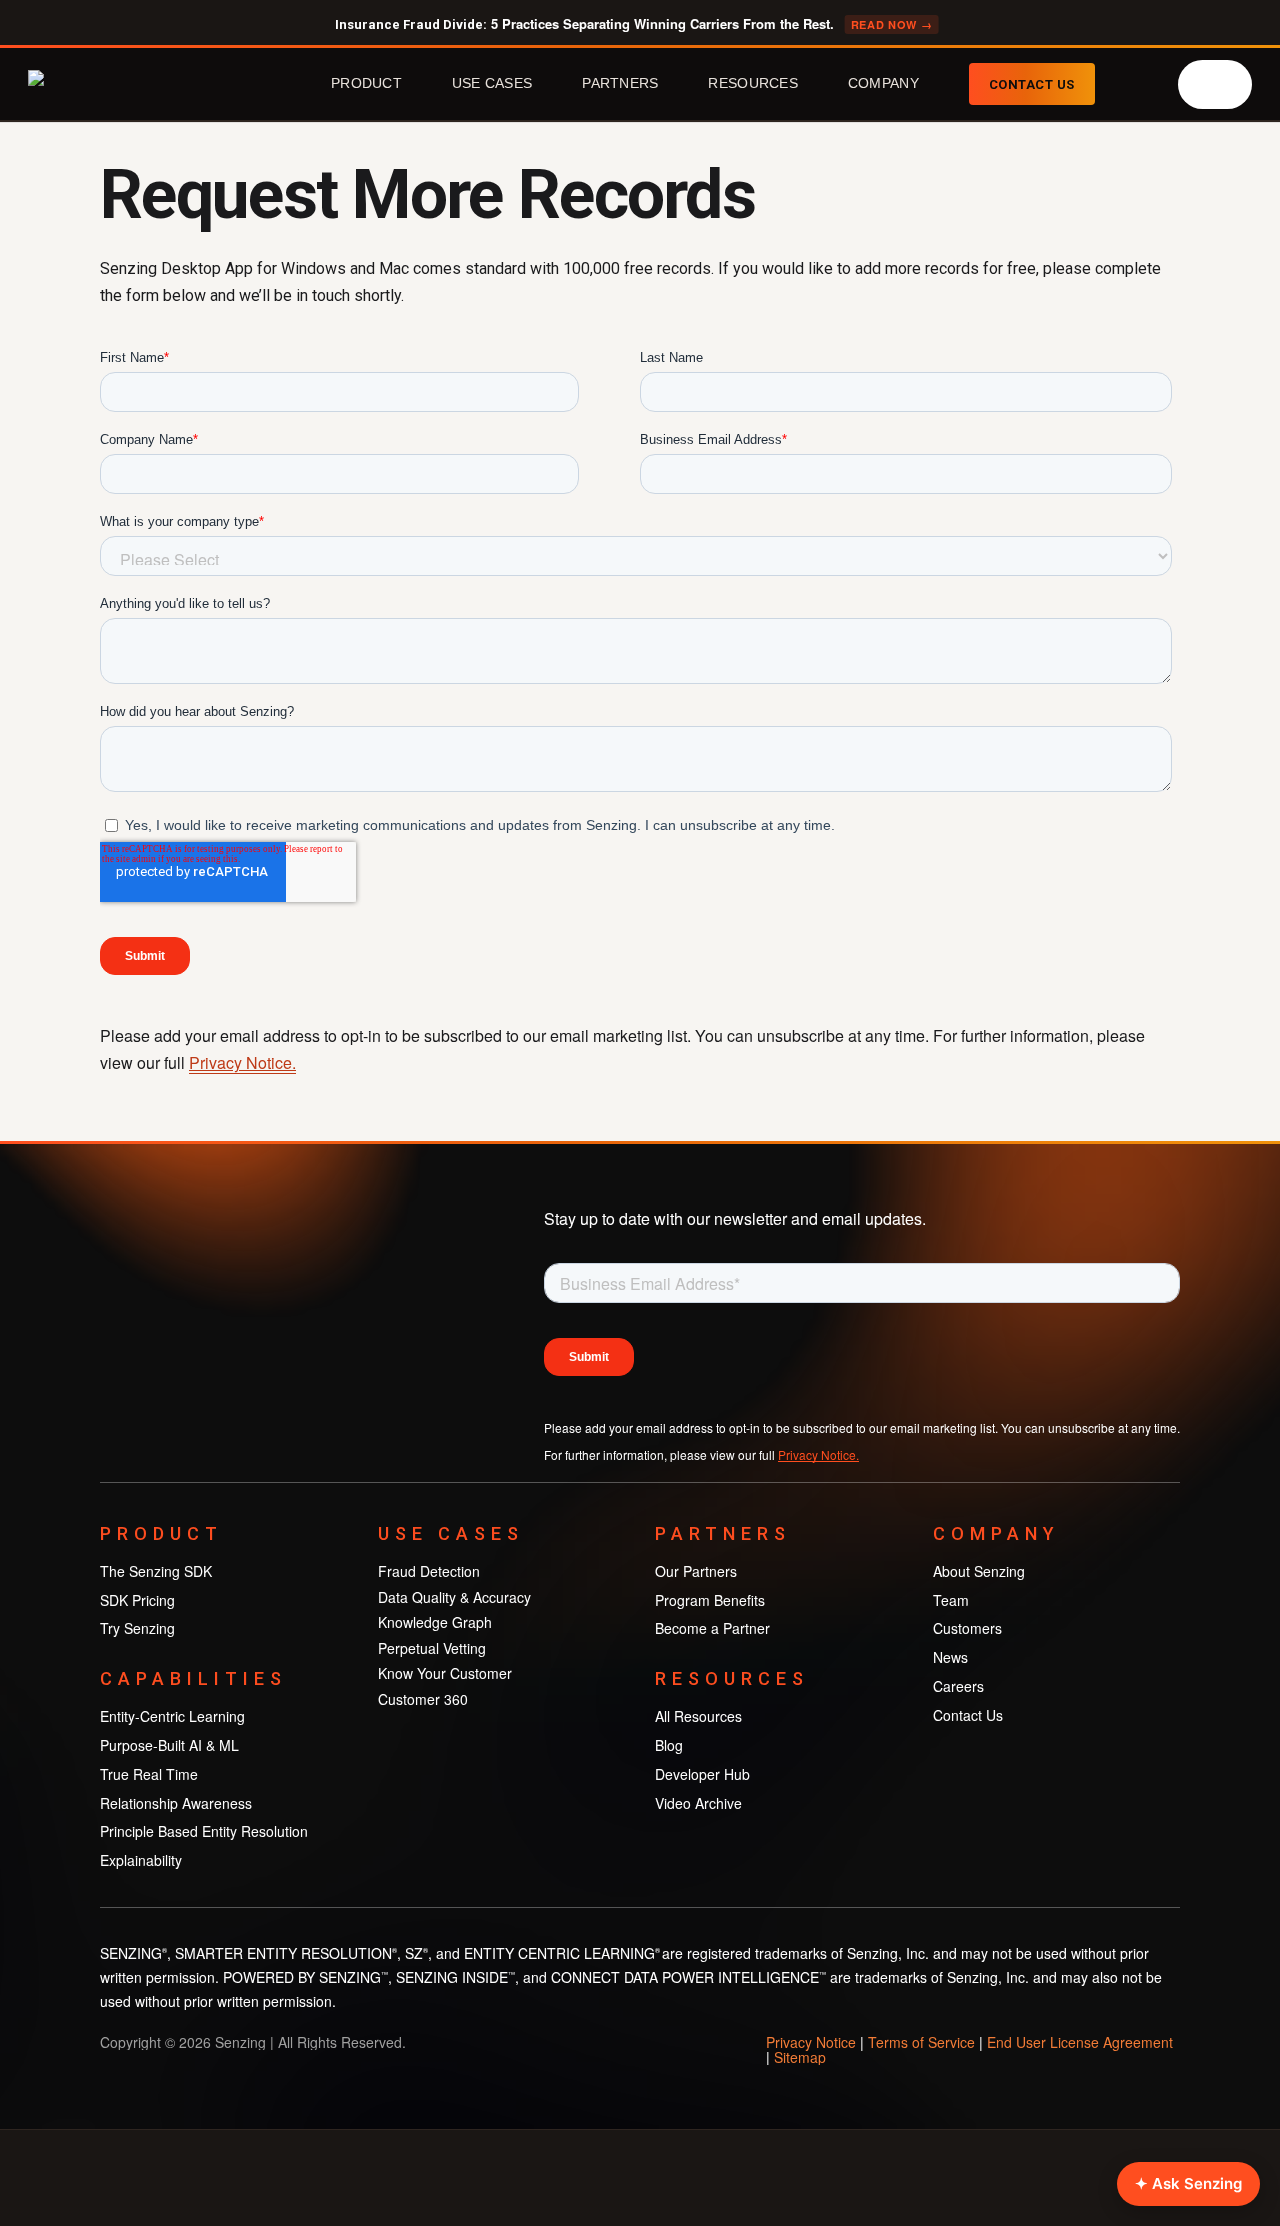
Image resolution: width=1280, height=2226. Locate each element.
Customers (967, 1628)
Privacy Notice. (242, 1062)
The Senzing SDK (156, 1571)
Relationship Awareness (176, 1803)
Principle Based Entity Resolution (204, 1831)
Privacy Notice (811, 2042)
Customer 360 (423, 1699)
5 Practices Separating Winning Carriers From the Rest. (634, 24)
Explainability (141, 1860)
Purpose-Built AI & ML (169, 1745)
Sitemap (800, 2057)
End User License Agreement (1080, 2042)
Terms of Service (921, 2042)
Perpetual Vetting (432, 1648)
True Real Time (149, 1774)
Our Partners (696, 1571)
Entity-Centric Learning (172, 1716)
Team (951, 1600)
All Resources (698, 1716)
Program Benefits (710, 1600)
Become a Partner (712, 1628)
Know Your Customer (445, 1673)
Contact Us (968, 1715)
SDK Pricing (137, 1600)
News (950, 1657)
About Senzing (979, 1571)
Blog (669, 1745)
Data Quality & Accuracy (454, 1597)
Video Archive (698, 1803)
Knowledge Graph (435, 1622)
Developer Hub (702, 1774)
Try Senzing (137, 1628)
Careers (958, 1686)
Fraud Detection (429, 1571)
